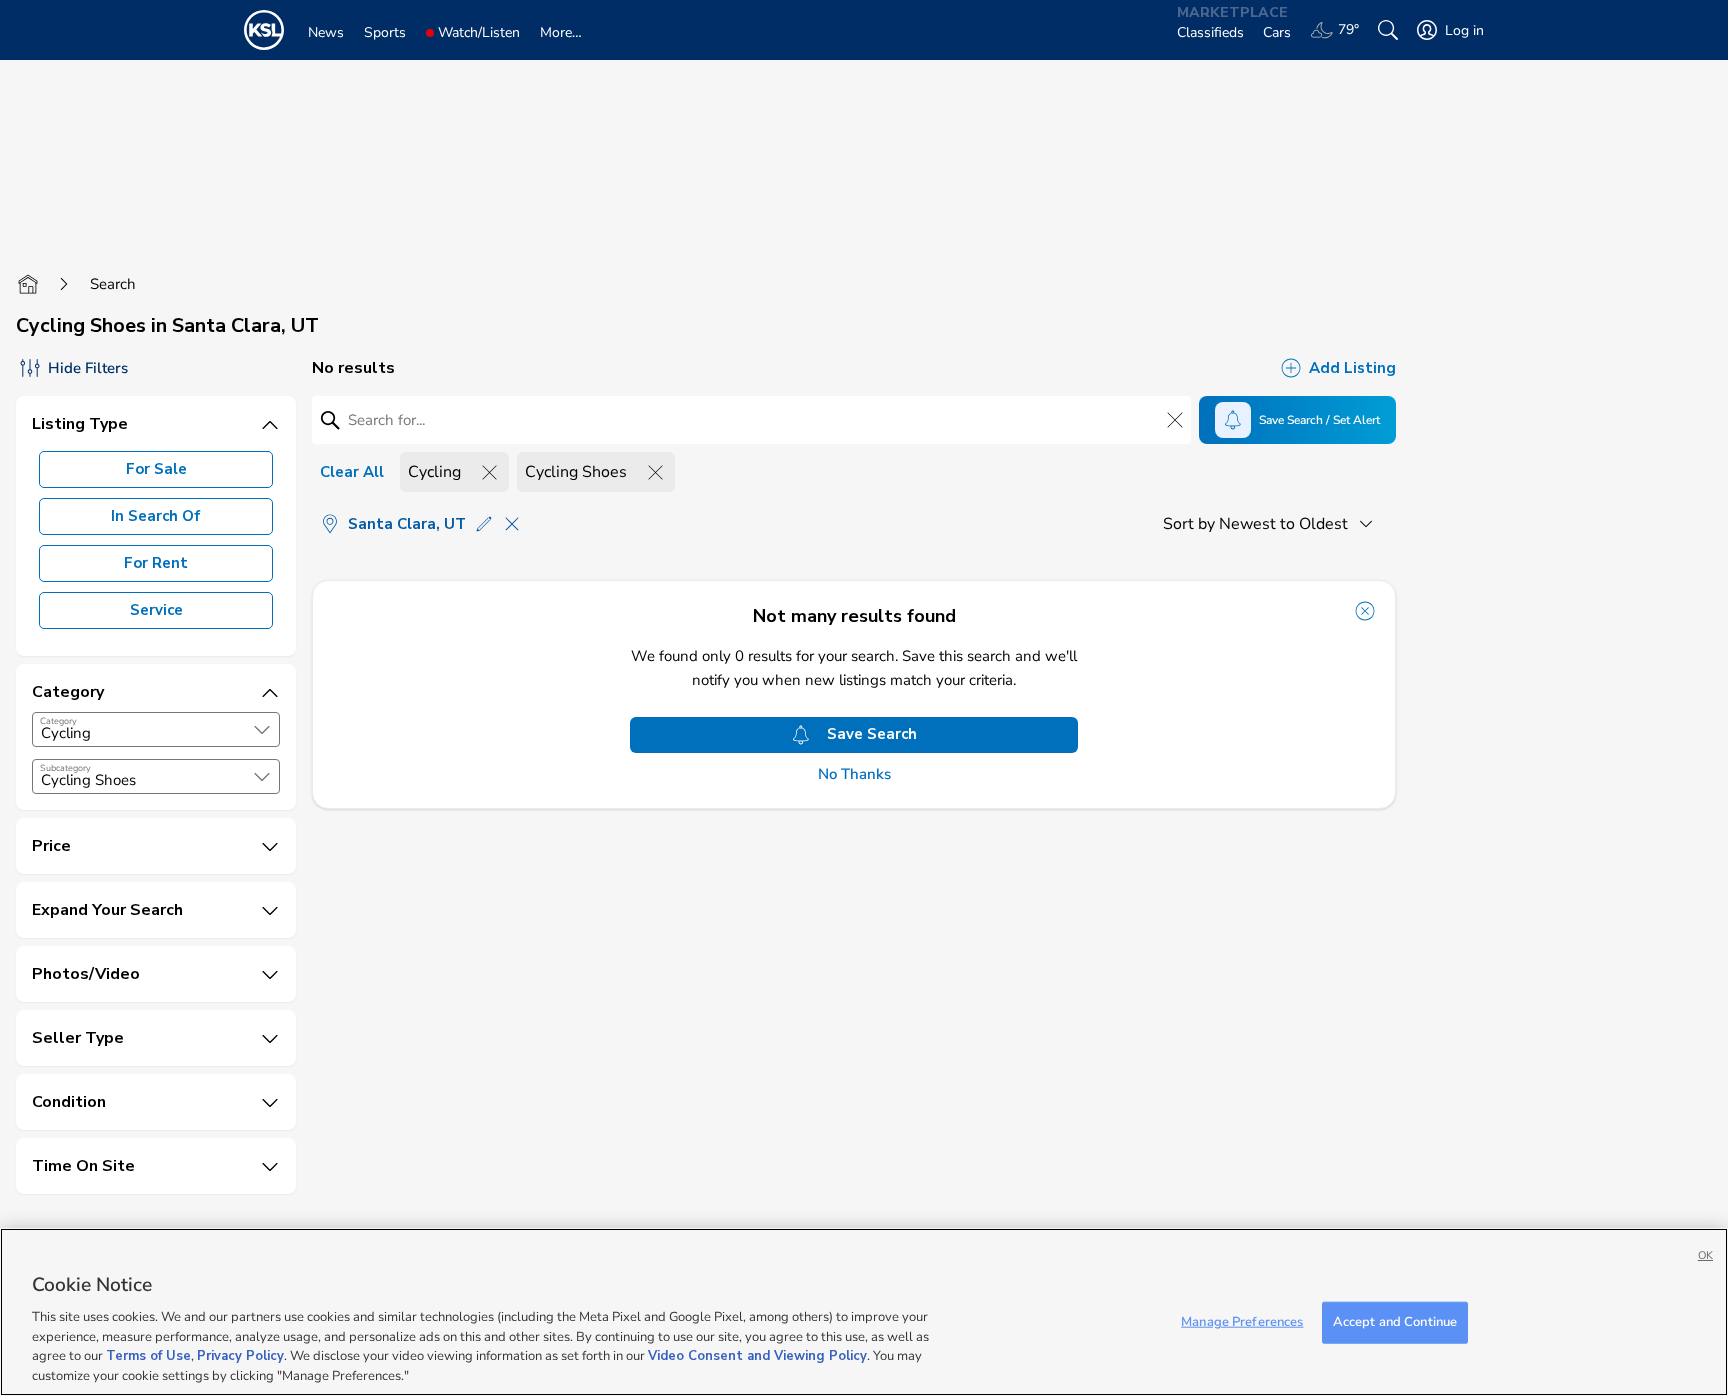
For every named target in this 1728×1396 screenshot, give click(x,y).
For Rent (156, 563)
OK (1705, 1255)
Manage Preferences (1242, 1322)
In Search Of (156, 516)
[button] (262, 730)
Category (58, 721)
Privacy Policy (240, 1356)
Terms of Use (148, 1356)
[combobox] (156, 729)
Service (156, 610)
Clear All (352, 472)
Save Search (872, 734)
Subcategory (65, 768)
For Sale (156, 469)
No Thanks (854, 774)
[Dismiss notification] (1365, 611)
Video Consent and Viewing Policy (757, 1356)
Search (113, 284)
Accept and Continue (1395, 1322)
